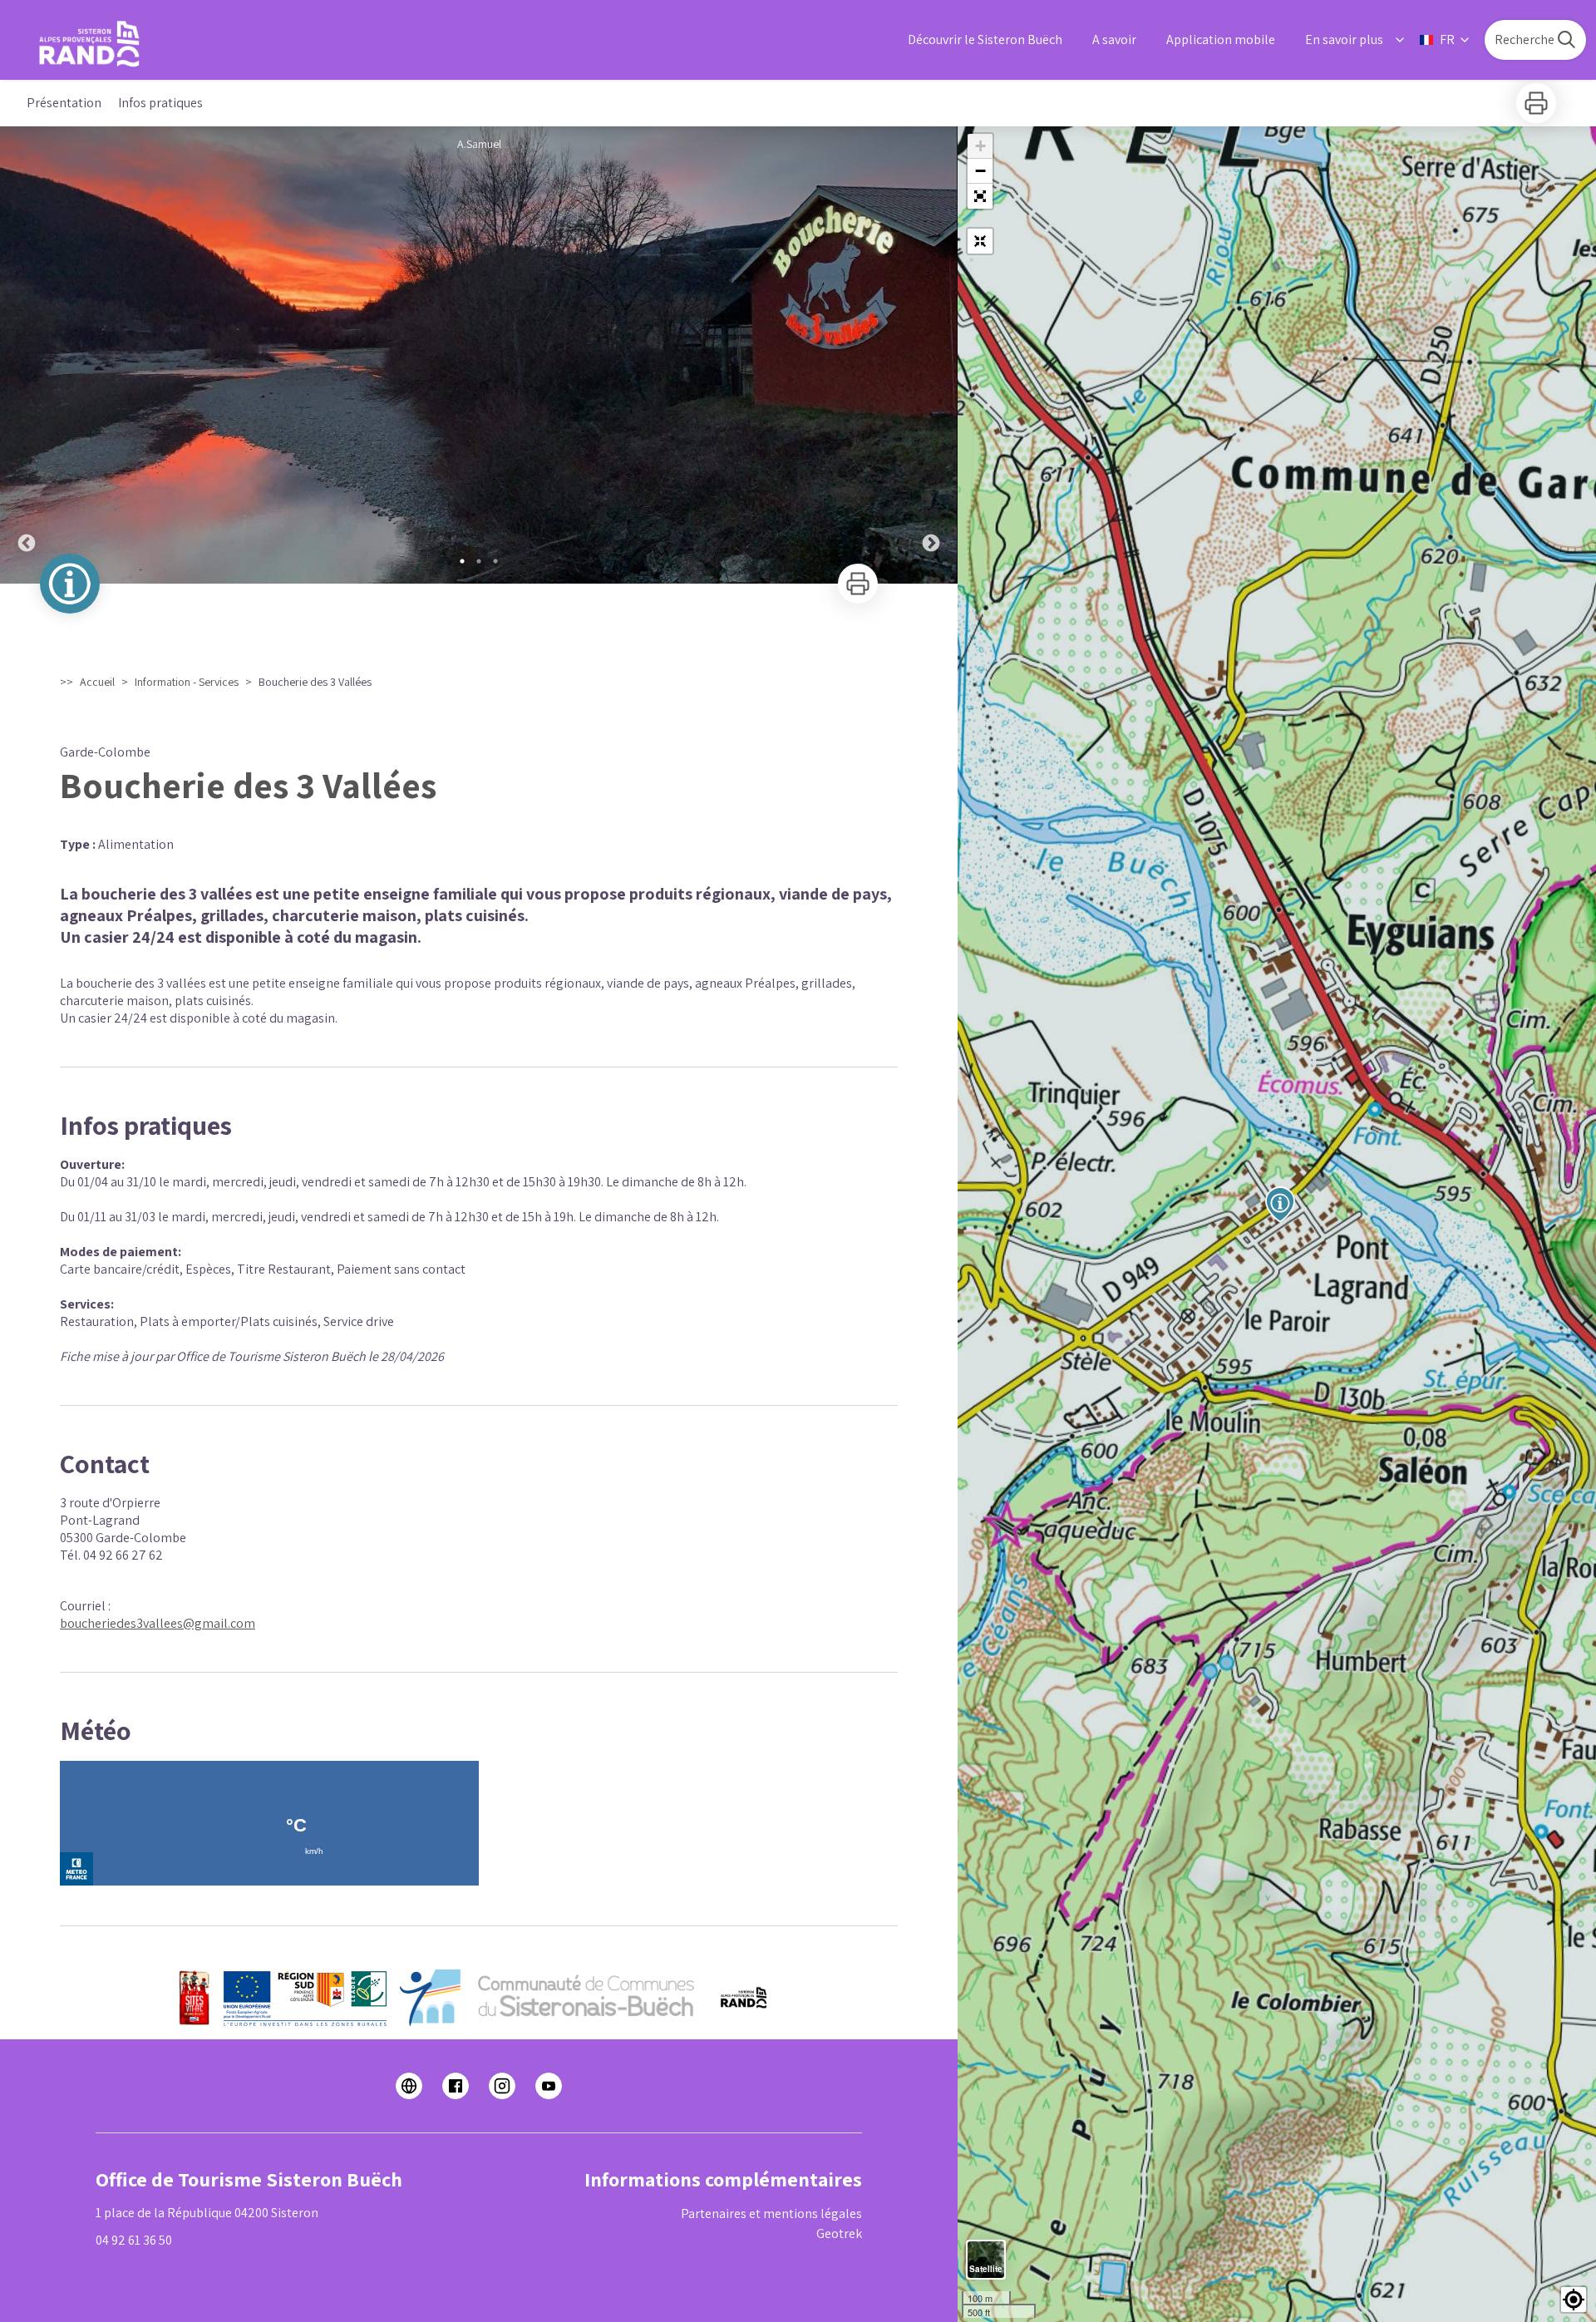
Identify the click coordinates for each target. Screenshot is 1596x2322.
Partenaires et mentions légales (771, 2214)
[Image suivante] (931, 355)
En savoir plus (1344, 39)
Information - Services (187, 682)
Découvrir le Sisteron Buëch (985, 39)
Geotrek (839, 2233)
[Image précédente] (27, 355)
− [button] (980, 171)
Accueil (97, 682)
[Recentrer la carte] (980, 241)
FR (1447, 39)
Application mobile (1221, 39)
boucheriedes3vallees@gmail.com (158, 1623)
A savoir (1114, 39)
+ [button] (980, 146)
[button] (980, 196)
